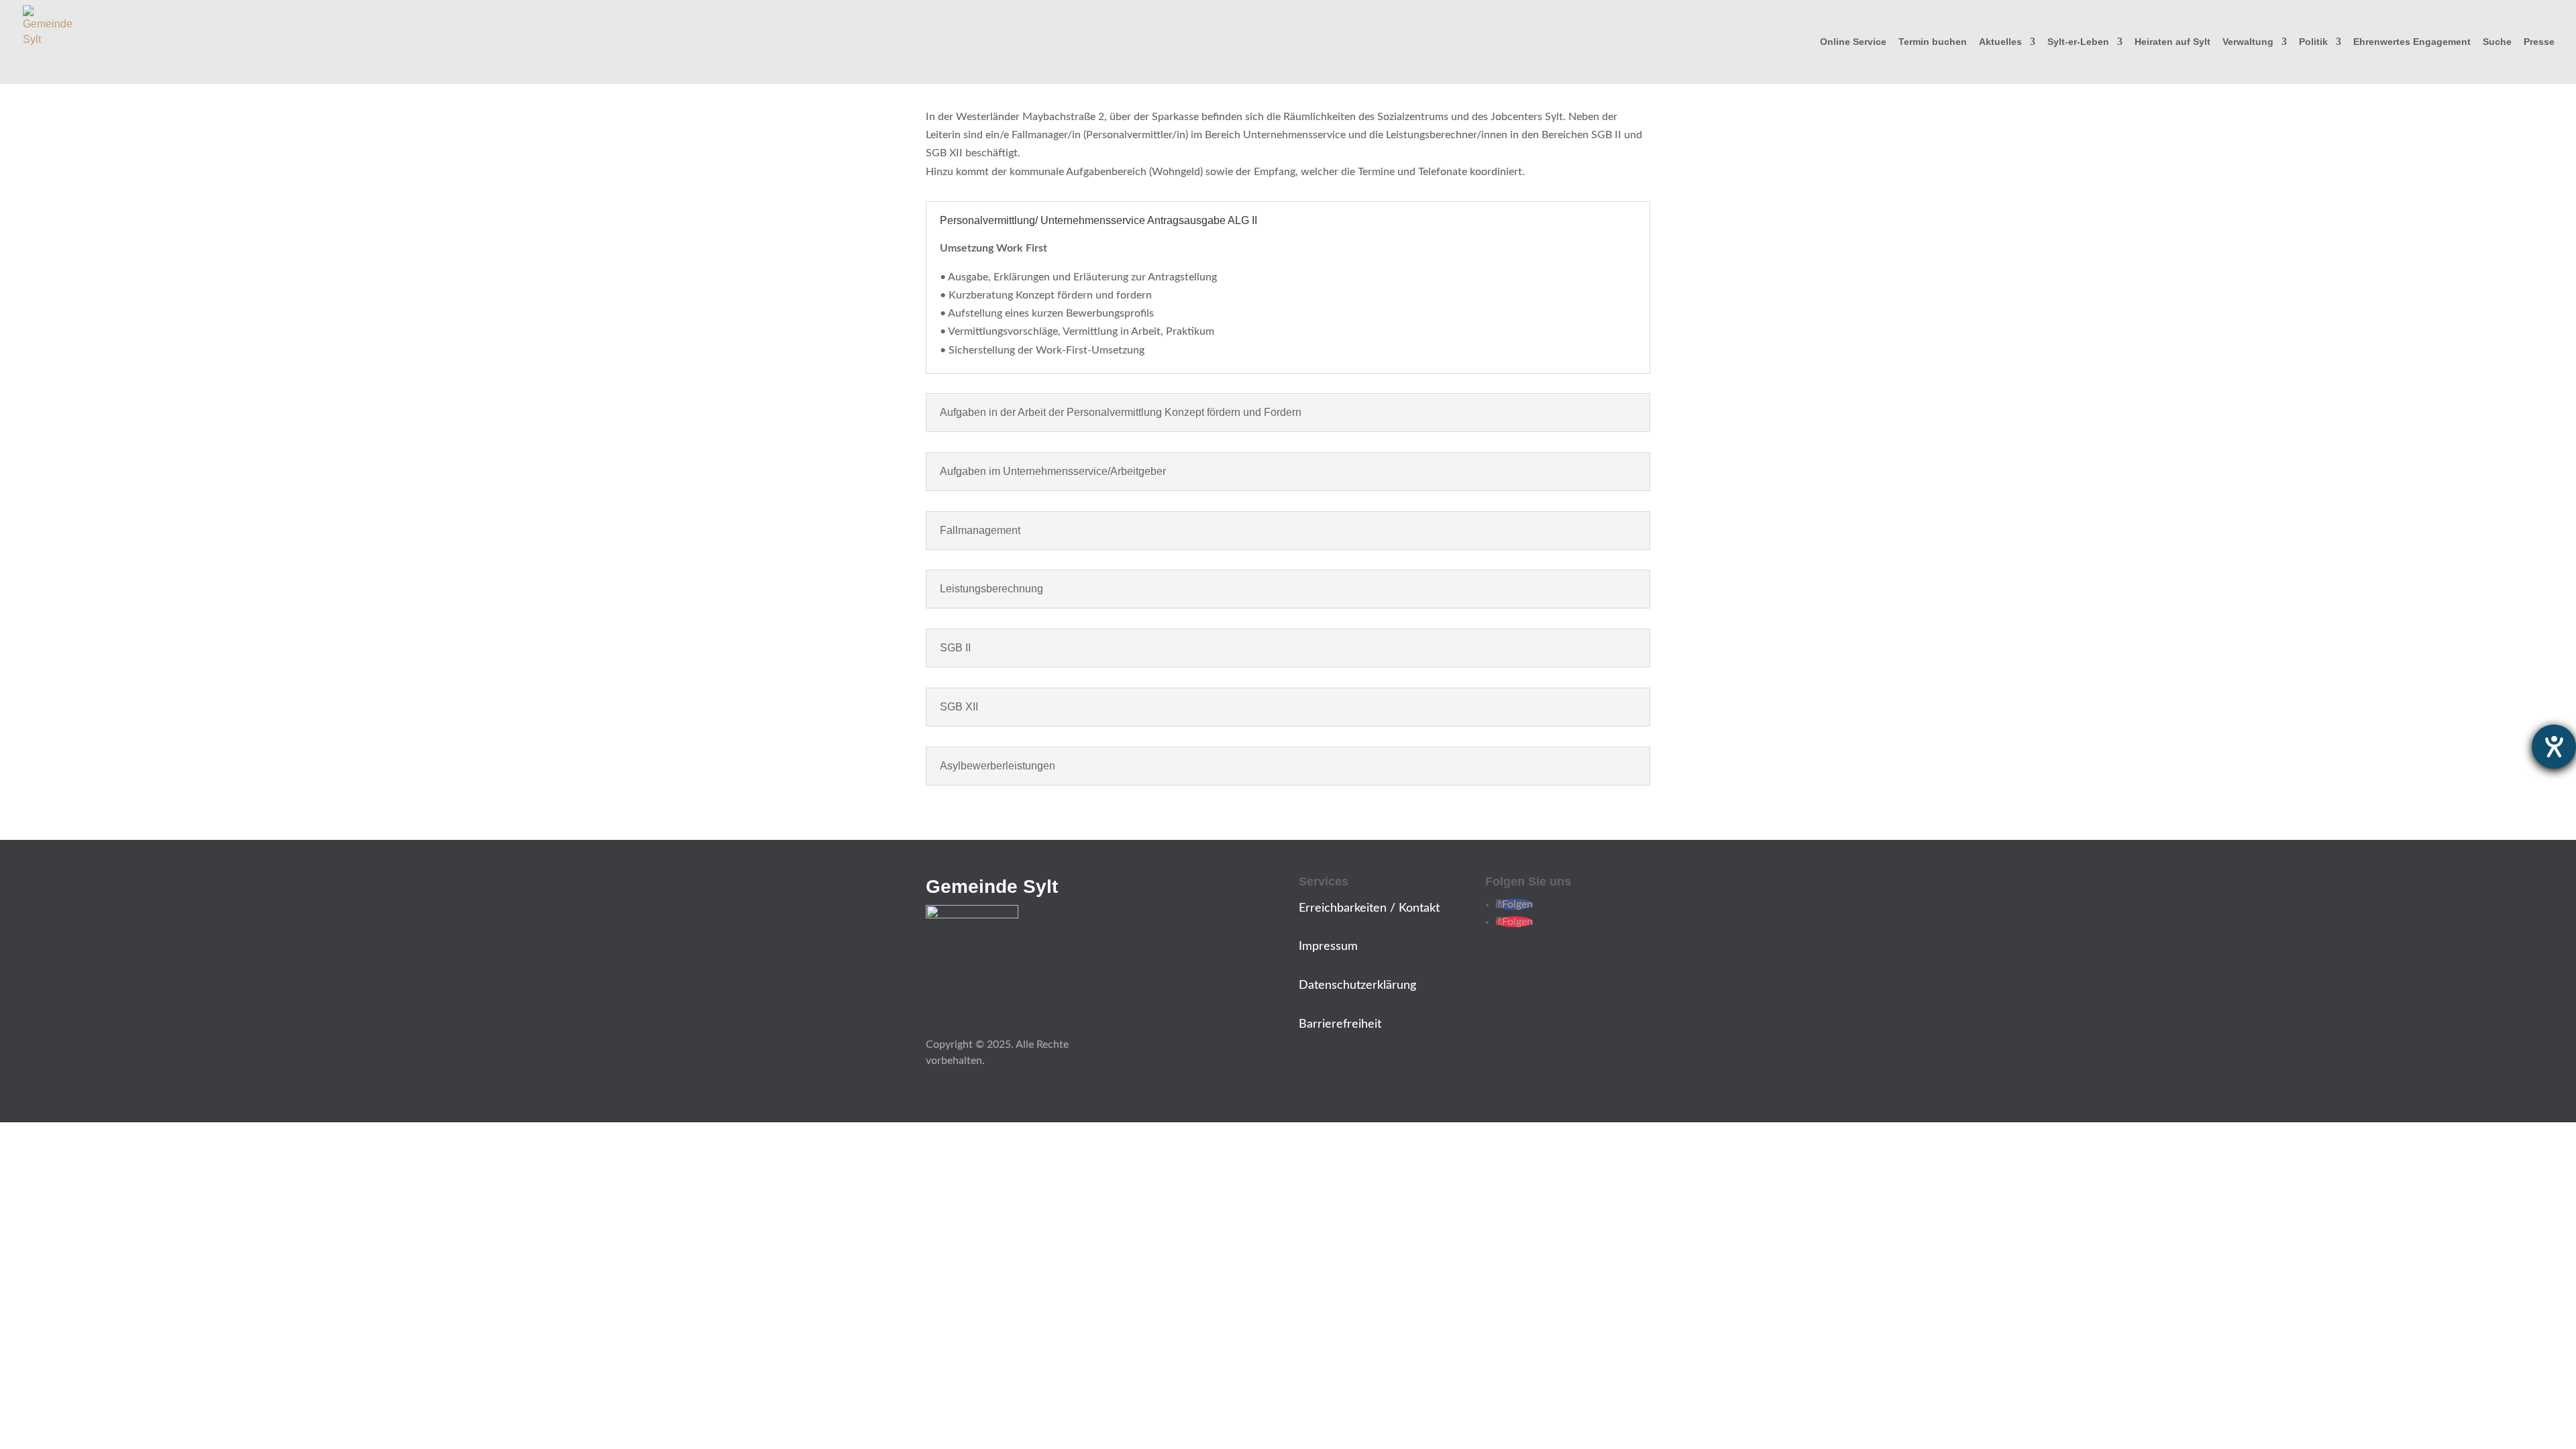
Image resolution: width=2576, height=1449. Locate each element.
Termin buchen (1933, 42)
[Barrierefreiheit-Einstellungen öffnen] (2554, 747)
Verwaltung (2248, 42)
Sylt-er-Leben (2078, 42)
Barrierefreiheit (1340, 1024)
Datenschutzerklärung (1357, 985)
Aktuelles (2000, 42)
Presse (2539, 42)
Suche (2497, 42)
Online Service (1853, 42)
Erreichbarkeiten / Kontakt (1369, 908)
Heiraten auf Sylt (2172, 42)
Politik (2313, 42)
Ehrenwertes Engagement (2412, 42)
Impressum (1328, 947)
